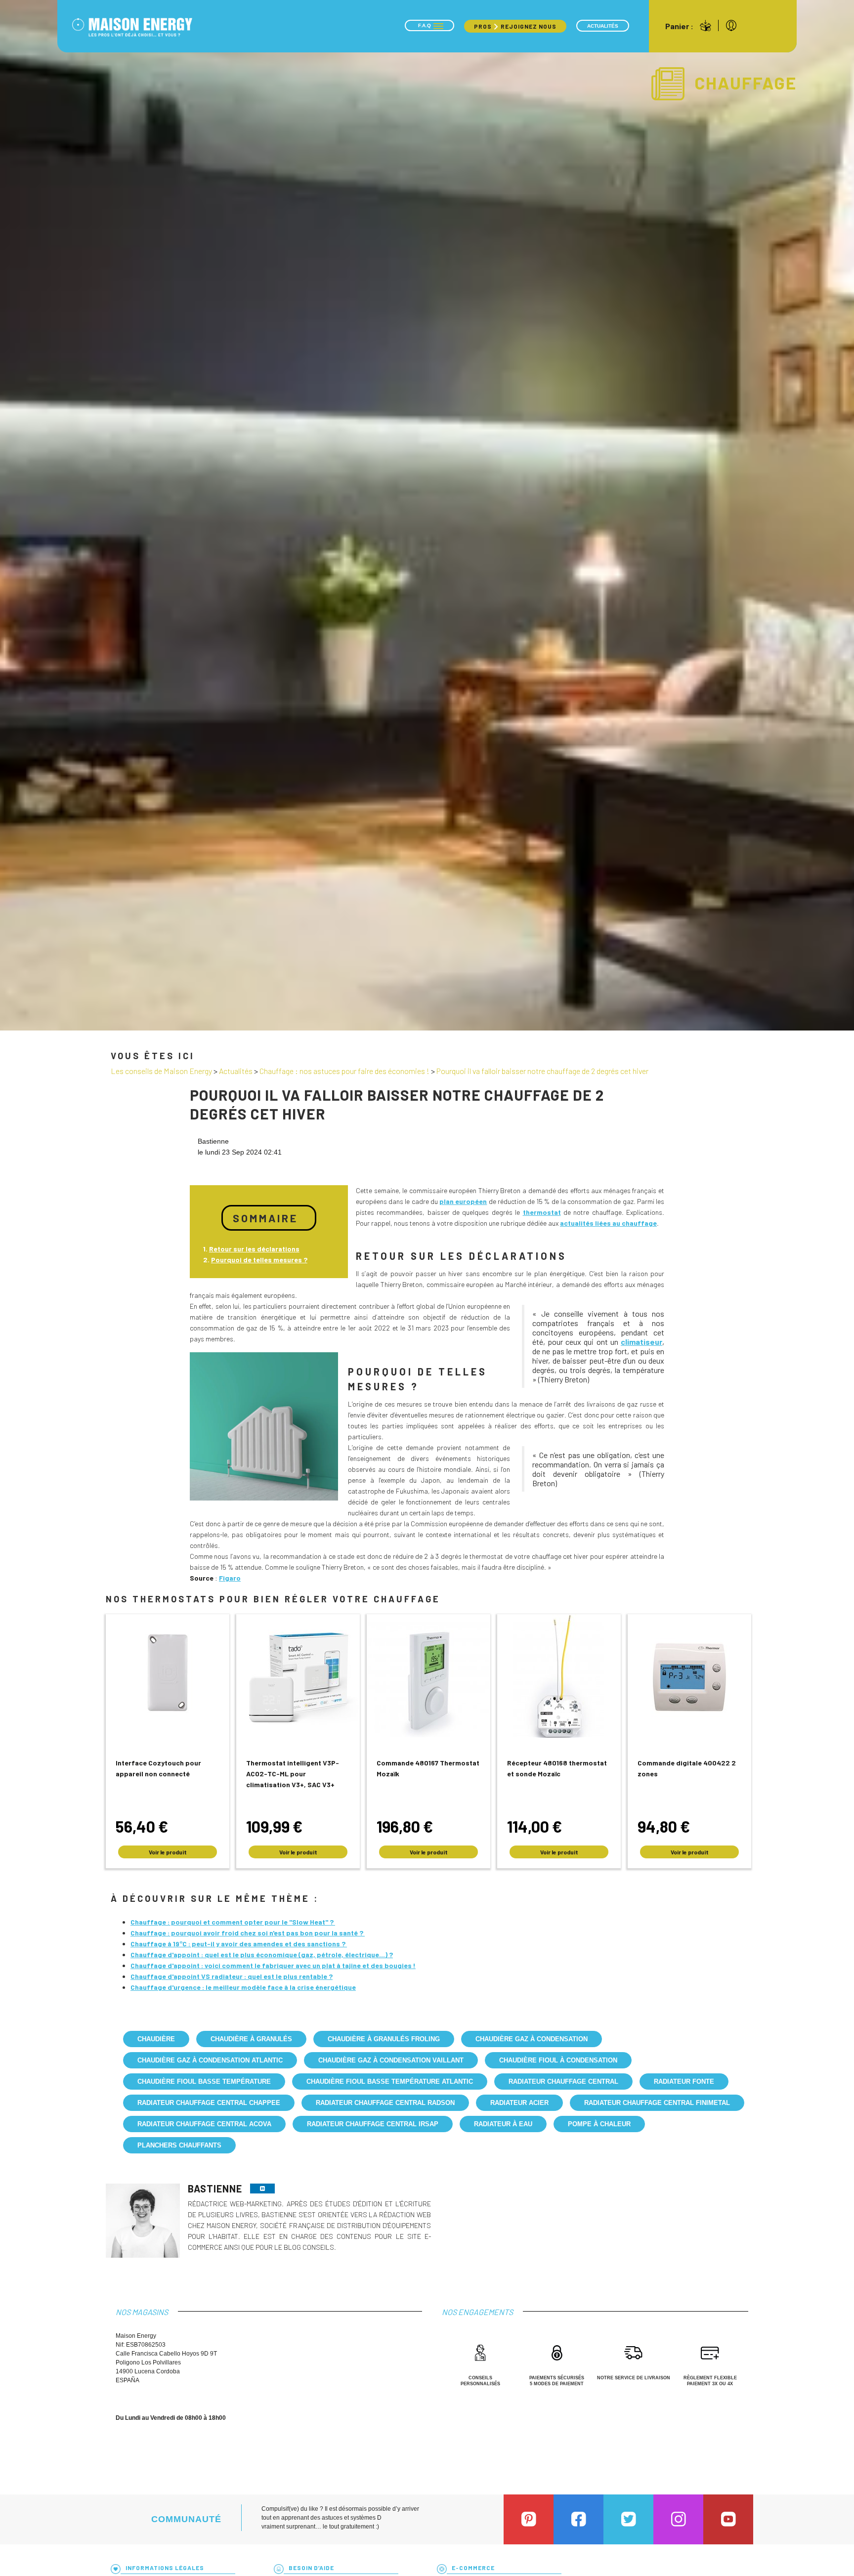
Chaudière (156, 2039)
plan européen (463, 1201)
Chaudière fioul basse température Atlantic (390, 2082)
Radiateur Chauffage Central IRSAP (373, 2124)
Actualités (603, 26)
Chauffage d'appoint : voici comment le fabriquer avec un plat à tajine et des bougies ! (273, 1965)
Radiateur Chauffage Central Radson (385, 2103)
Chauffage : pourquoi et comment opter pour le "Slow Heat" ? (233, 1922)
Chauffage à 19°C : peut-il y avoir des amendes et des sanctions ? (239, 1944)
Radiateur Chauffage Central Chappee (209, 2103)
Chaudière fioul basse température (204, 2082)
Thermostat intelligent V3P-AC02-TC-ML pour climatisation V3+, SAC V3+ (293, 1774)
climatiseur (641, 1342)
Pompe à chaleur (599, 2124)
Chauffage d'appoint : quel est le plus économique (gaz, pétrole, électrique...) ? (262, 1954)
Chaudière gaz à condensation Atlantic (210, 2060)
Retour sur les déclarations (254, 1249)
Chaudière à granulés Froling (384, 2039)
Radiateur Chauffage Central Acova (204, 2124)
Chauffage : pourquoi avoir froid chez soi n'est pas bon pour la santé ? (248, 1933)
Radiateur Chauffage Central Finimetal (657, 2103)
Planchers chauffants (179, 2145)
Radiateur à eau (503, 2124)
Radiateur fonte (684, 2082)
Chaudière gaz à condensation (532, 2039)
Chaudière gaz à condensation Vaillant (391, 2060)
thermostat (542, 1212)
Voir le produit (168, 1852)
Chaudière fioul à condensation (558, 2060)
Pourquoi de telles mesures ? (259, 1260)
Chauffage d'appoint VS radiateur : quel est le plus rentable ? (232, 1976)
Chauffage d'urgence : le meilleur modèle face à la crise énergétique (243, 1987)
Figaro (230, 1578)
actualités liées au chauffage (608, 1223)
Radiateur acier (519, 2103)
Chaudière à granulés (251, 2039)
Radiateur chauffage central (563, 2082)
